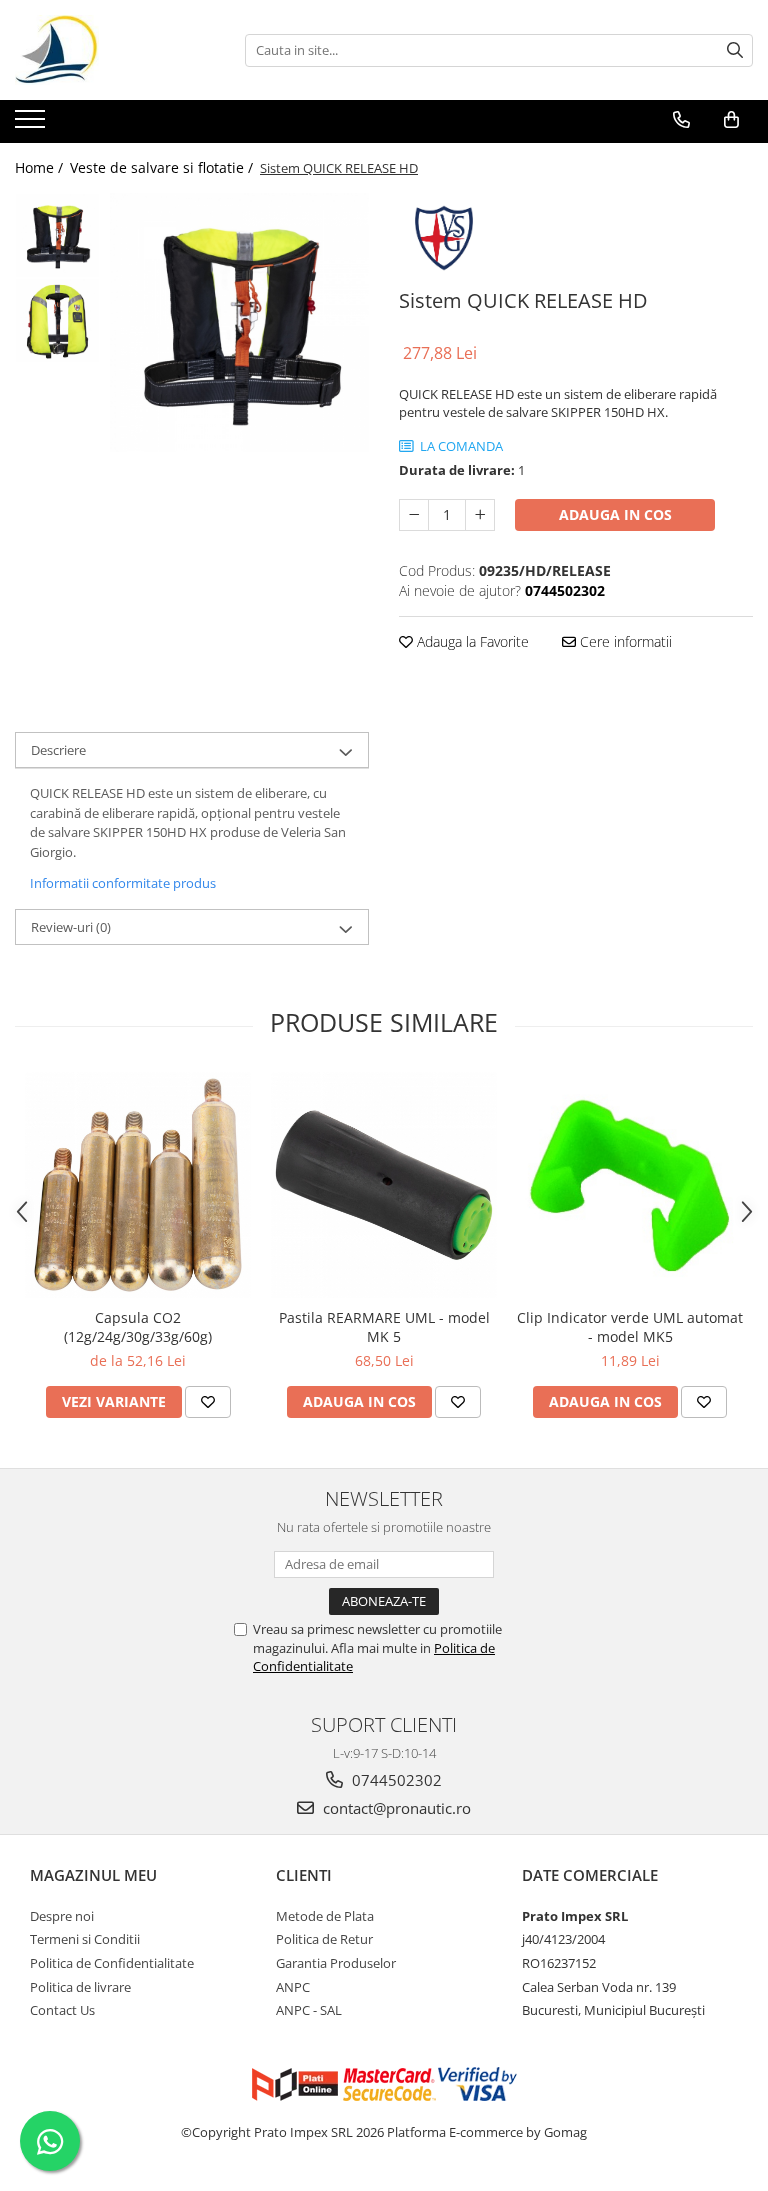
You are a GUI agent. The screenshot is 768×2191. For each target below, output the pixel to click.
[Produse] (32, 125)
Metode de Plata (325, 1916)
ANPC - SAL (309, 2010)
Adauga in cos (615, 514)
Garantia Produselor (336, 1963)
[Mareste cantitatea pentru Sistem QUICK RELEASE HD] (480, 515)
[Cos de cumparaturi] (731, 120)
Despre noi (62, 1916)
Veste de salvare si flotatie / (163, 167)
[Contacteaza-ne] (681, 120)
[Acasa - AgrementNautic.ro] (115, 50)
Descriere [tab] (58, 750)
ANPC (293, 1987)
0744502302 (395, 1780)
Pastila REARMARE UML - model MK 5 (384, 1327)
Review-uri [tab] (71, 927)
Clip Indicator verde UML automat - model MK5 (630, 1327)
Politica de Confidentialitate (112, 1963)
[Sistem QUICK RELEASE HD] (239, 322)
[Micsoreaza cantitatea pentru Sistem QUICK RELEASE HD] (414, 515)
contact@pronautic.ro (395, 1808)
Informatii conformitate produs (123, 883)
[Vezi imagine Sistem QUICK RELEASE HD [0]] (57, 235)
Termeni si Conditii (85, 1939)
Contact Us (62, 2010)
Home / (41, 167)
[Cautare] (735, 50)
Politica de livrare (80, 1987)
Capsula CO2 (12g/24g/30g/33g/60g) (138, 1327)
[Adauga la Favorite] (208, 1402)
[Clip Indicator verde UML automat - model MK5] (630, 1185)
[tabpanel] (239, 322)
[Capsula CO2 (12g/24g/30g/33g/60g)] (138, 1185)
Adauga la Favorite (471, 641)
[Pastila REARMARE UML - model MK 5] (384, 1185)
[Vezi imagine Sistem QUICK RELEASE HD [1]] (57, 320)
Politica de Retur (324, 1939)
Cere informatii (624, 641)
